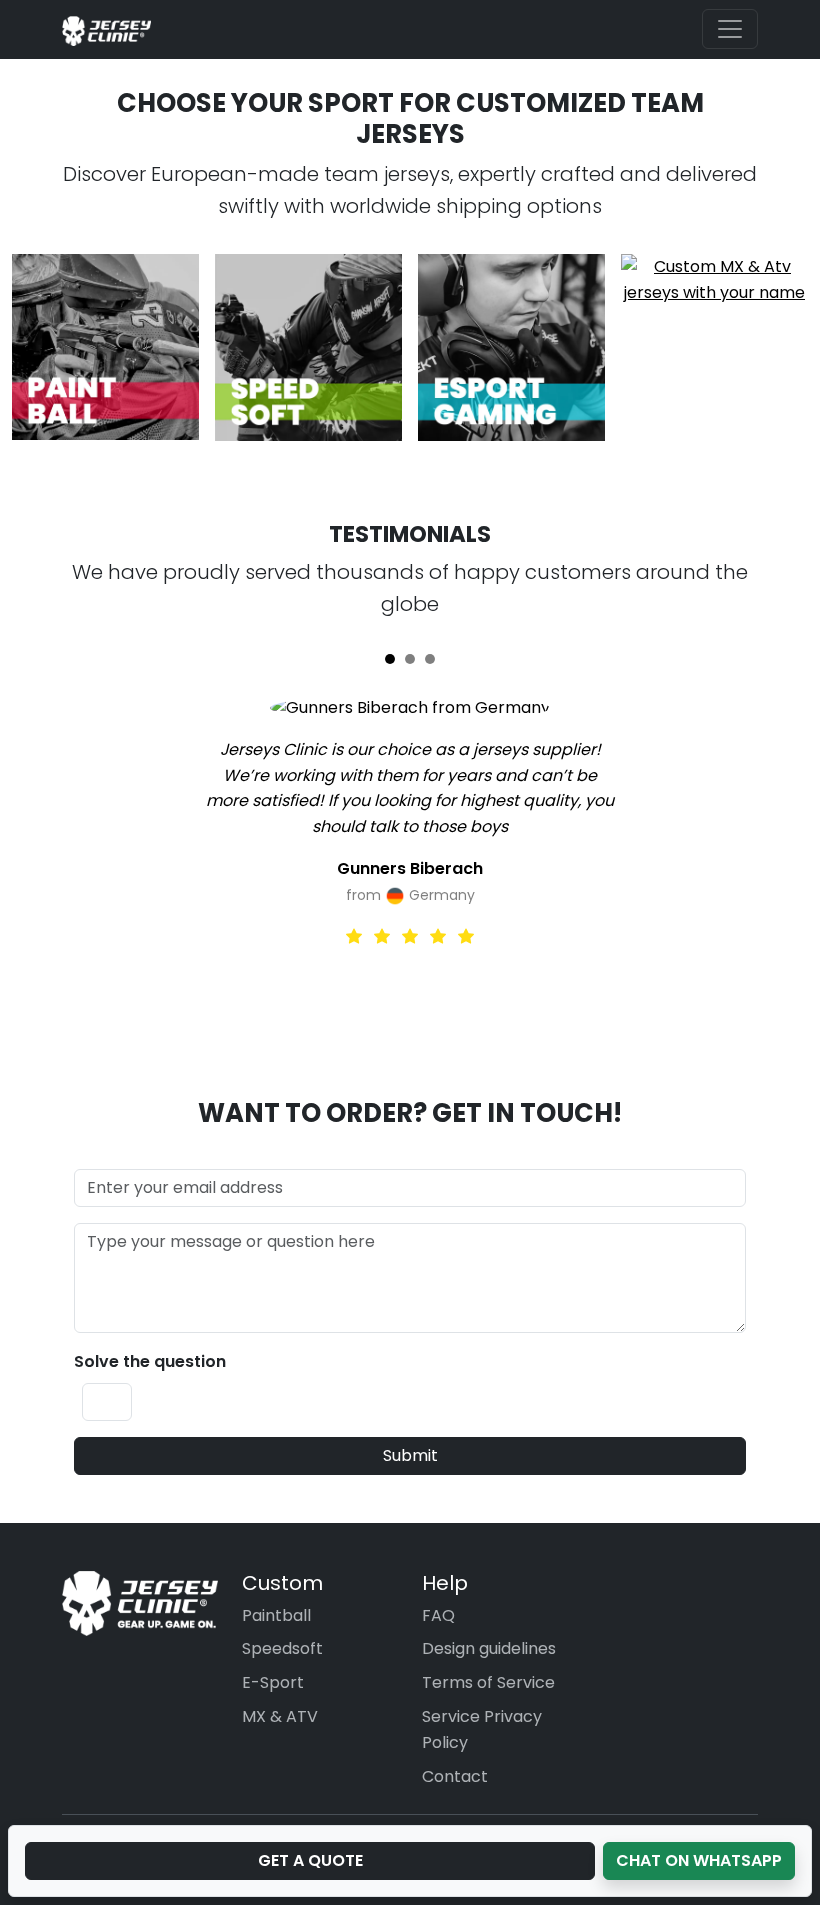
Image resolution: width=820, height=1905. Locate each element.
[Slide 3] (430, 659)
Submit (410, 1455)
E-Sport (273, 1682)
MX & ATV (280, 1716)
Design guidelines (489, 1648)
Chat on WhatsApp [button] (699, 1860)
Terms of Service (488, 1682)
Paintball (276, 1615)
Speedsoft (282, 1648)
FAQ (438, 1615)
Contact (455, 1776)
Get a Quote (310, 1860)
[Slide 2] (410, 659)
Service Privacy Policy (482, 1729)
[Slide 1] (390, 659)
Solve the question (150, 1361)
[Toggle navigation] (730, 29)
